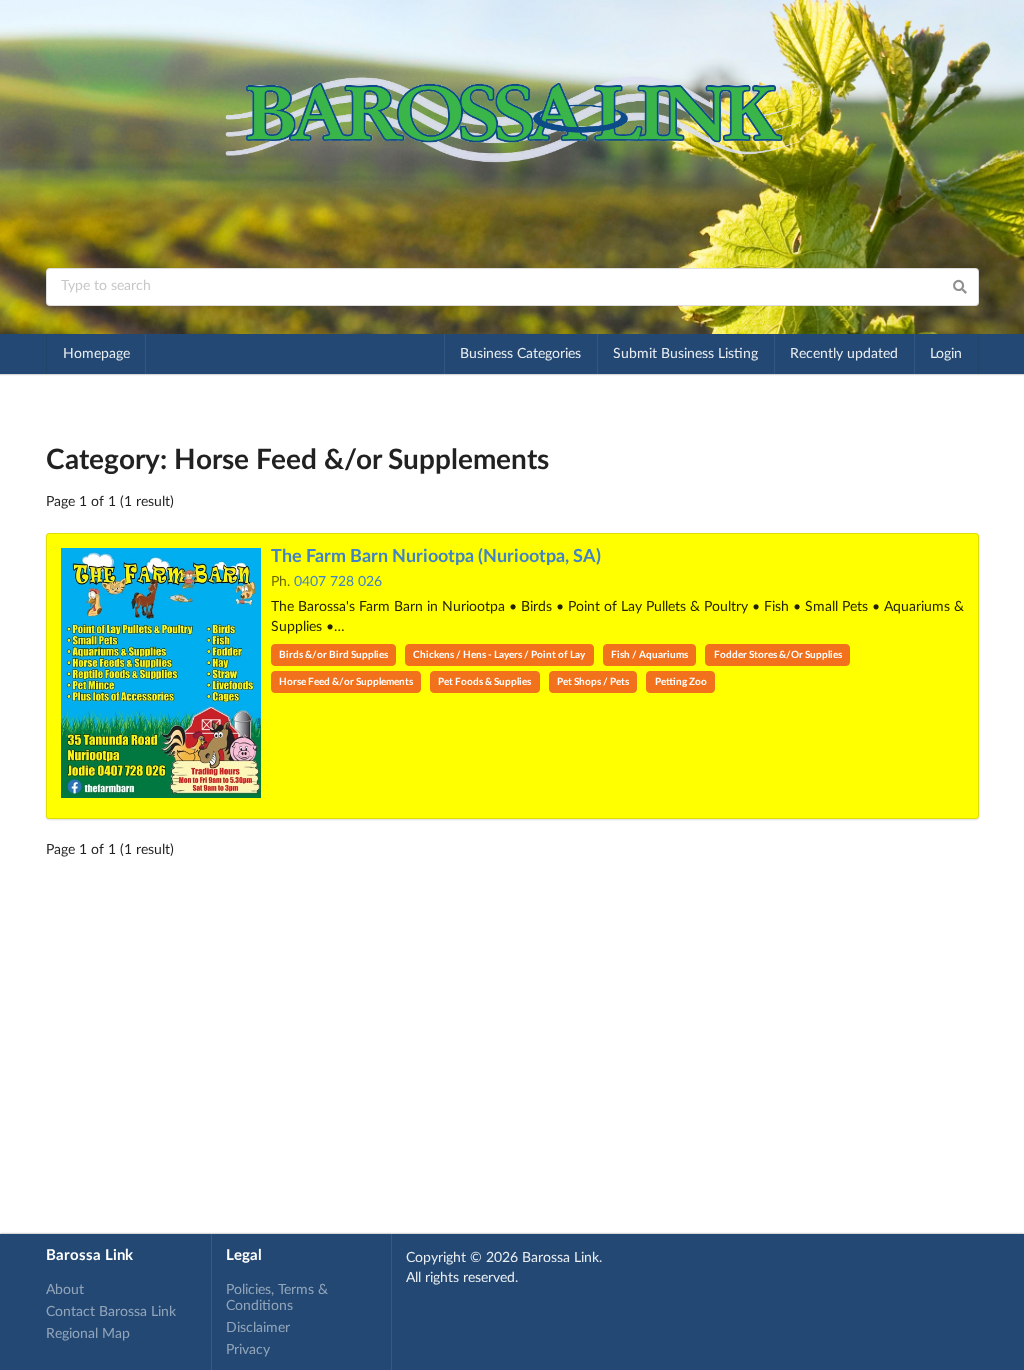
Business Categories (520, 354)
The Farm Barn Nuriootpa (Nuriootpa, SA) (436, 557)
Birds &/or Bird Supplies (333, 655)
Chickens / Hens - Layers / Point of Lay (499, 655)
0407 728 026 (338, 582)
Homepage (96, 354)
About (65, 1290)
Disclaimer (258, 1328)
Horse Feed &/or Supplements (346, 682)
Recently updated (844, 354)
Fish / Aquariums (649, 655)
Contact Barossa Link (111, 1312)
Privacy (248, 1350)
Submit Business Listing (685, 354)
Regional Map (88, 1334)
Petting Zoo (681, 682)
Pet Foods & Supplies (484, 682)
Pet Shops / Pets (593, 682)
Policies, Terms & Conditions (277, 1298)
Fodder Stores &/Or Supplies (778, 655)
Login (946, 354)
